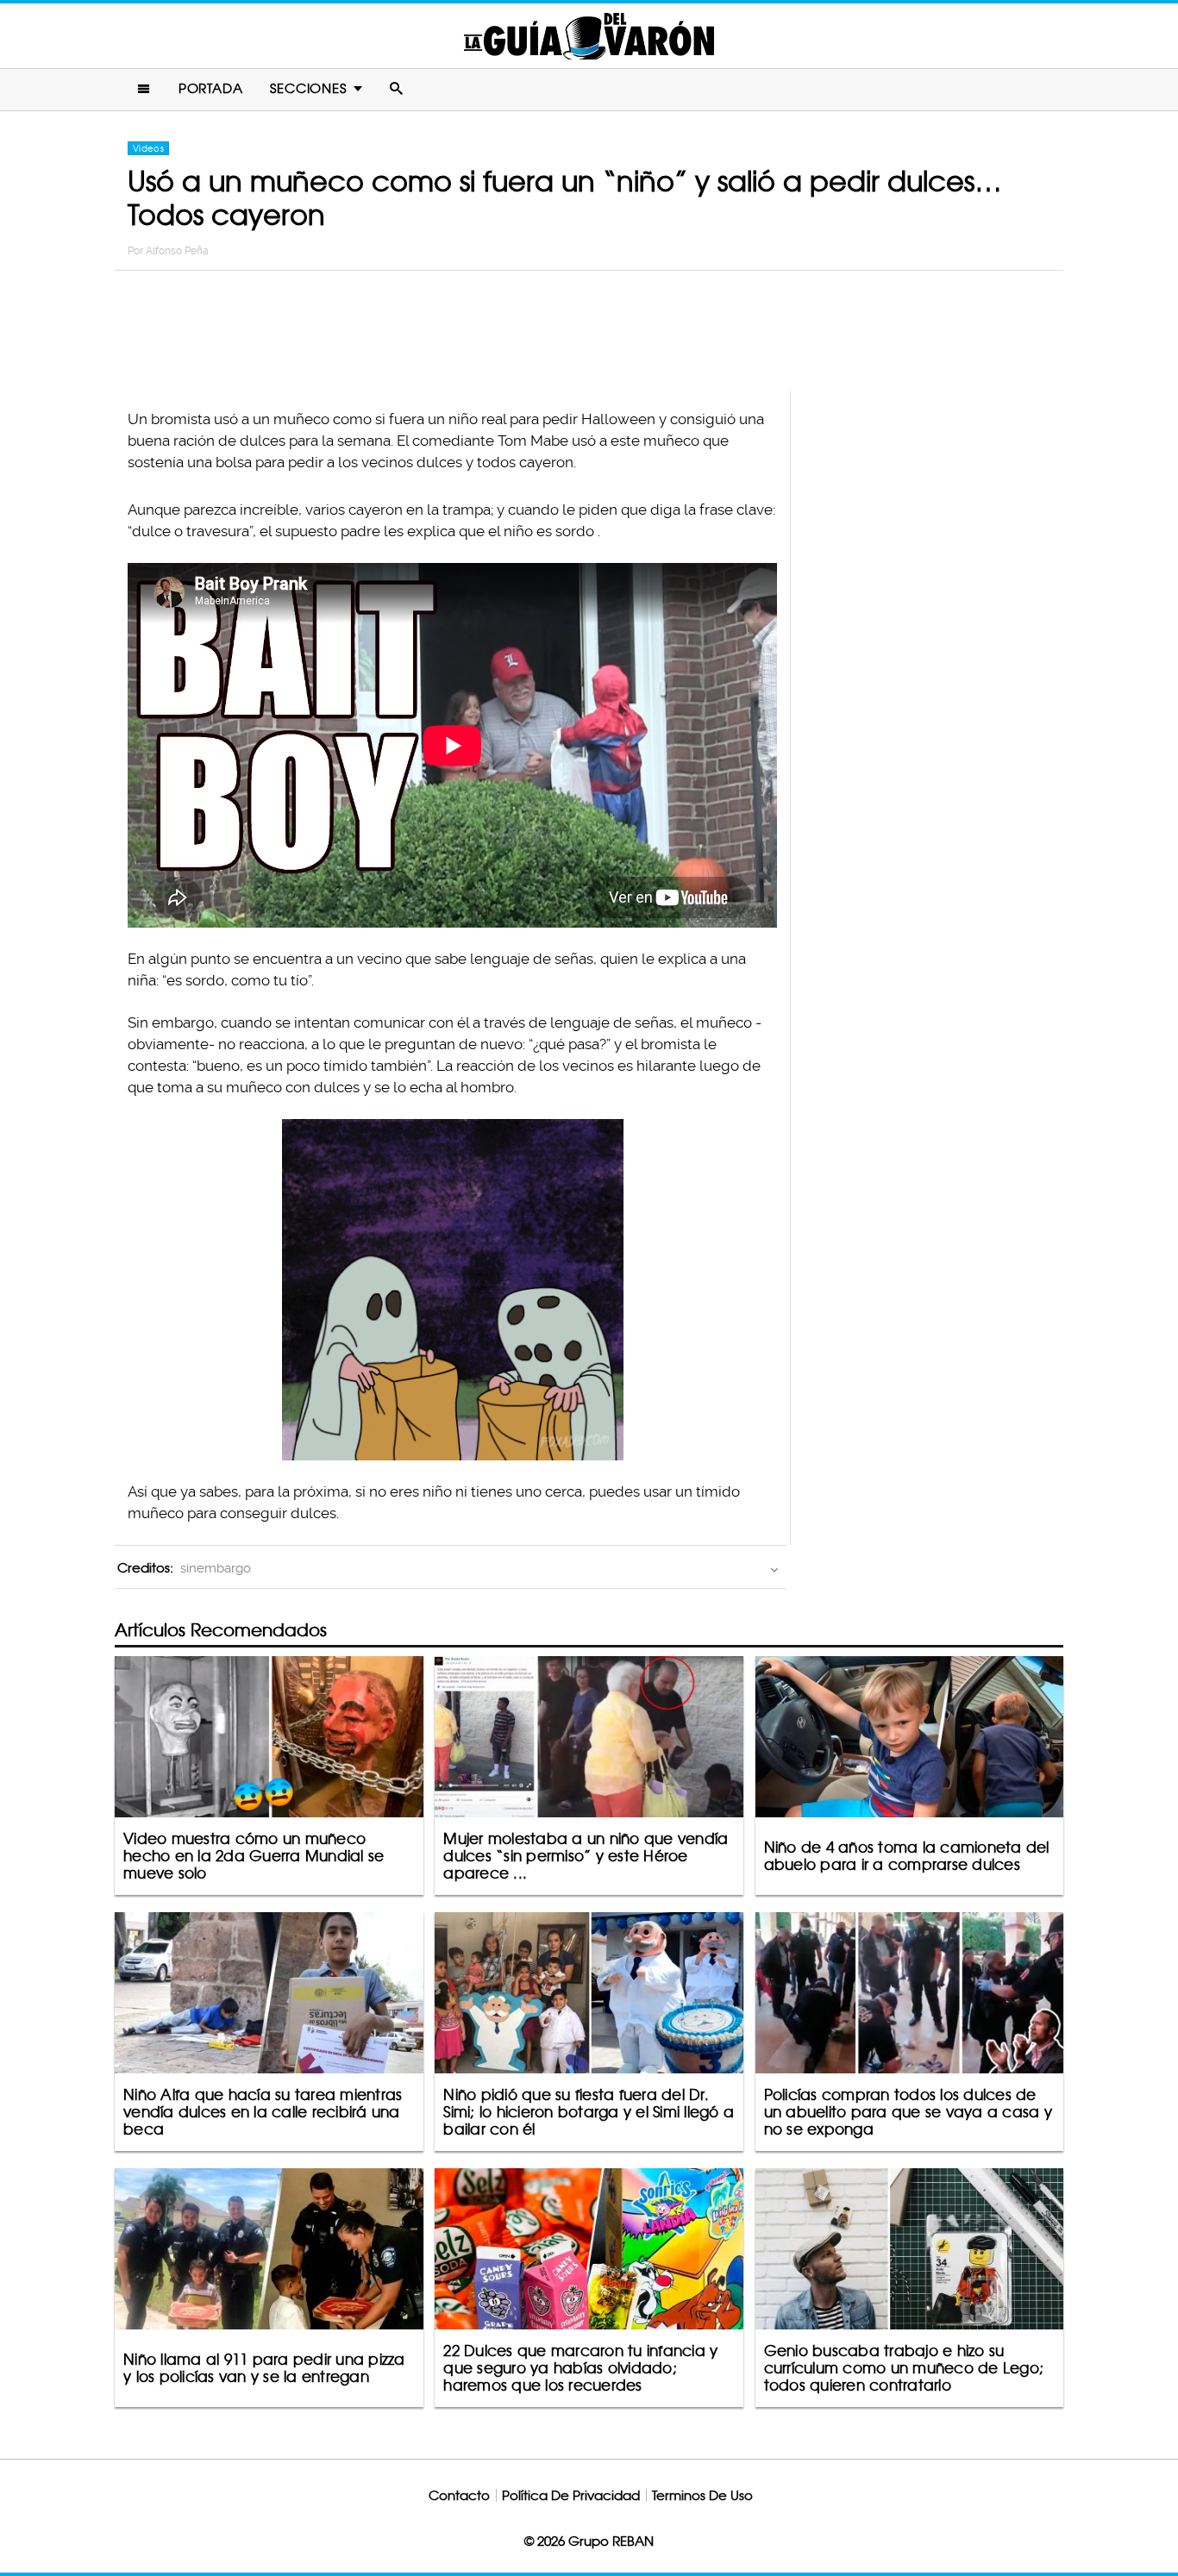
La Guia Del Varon (589, 36)
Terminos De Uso (702, 2495)
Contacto (459, 2495)
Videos (148, 148)
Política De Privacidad (571, 2495)
